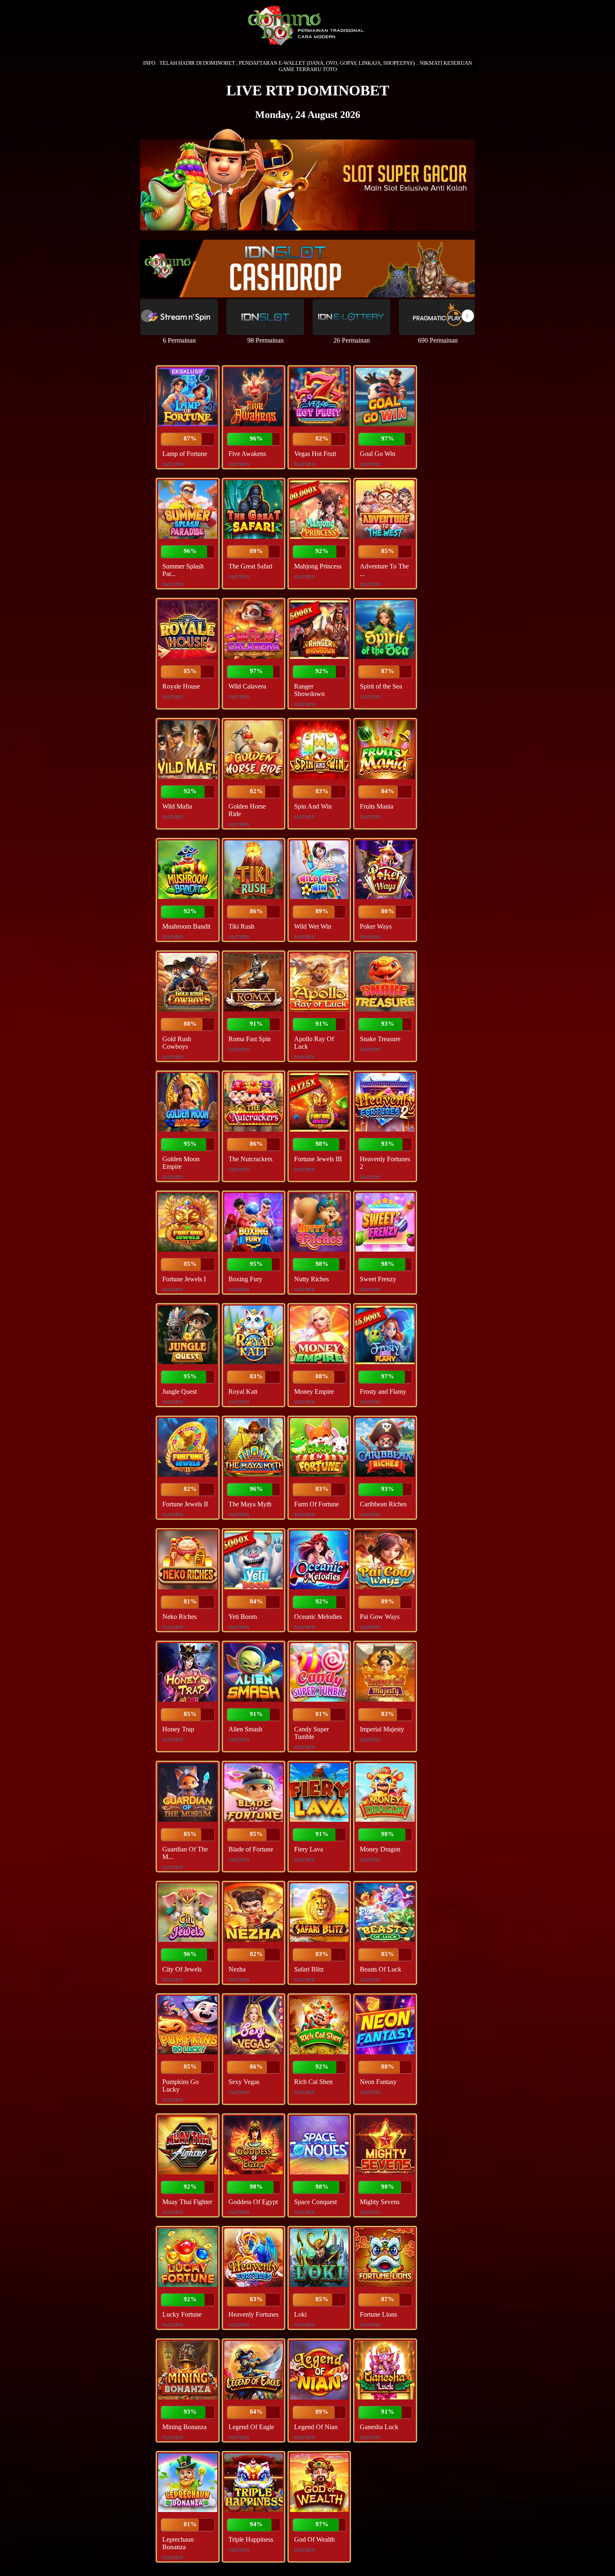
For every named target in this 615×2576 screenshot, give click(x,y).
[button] (468, 316)
